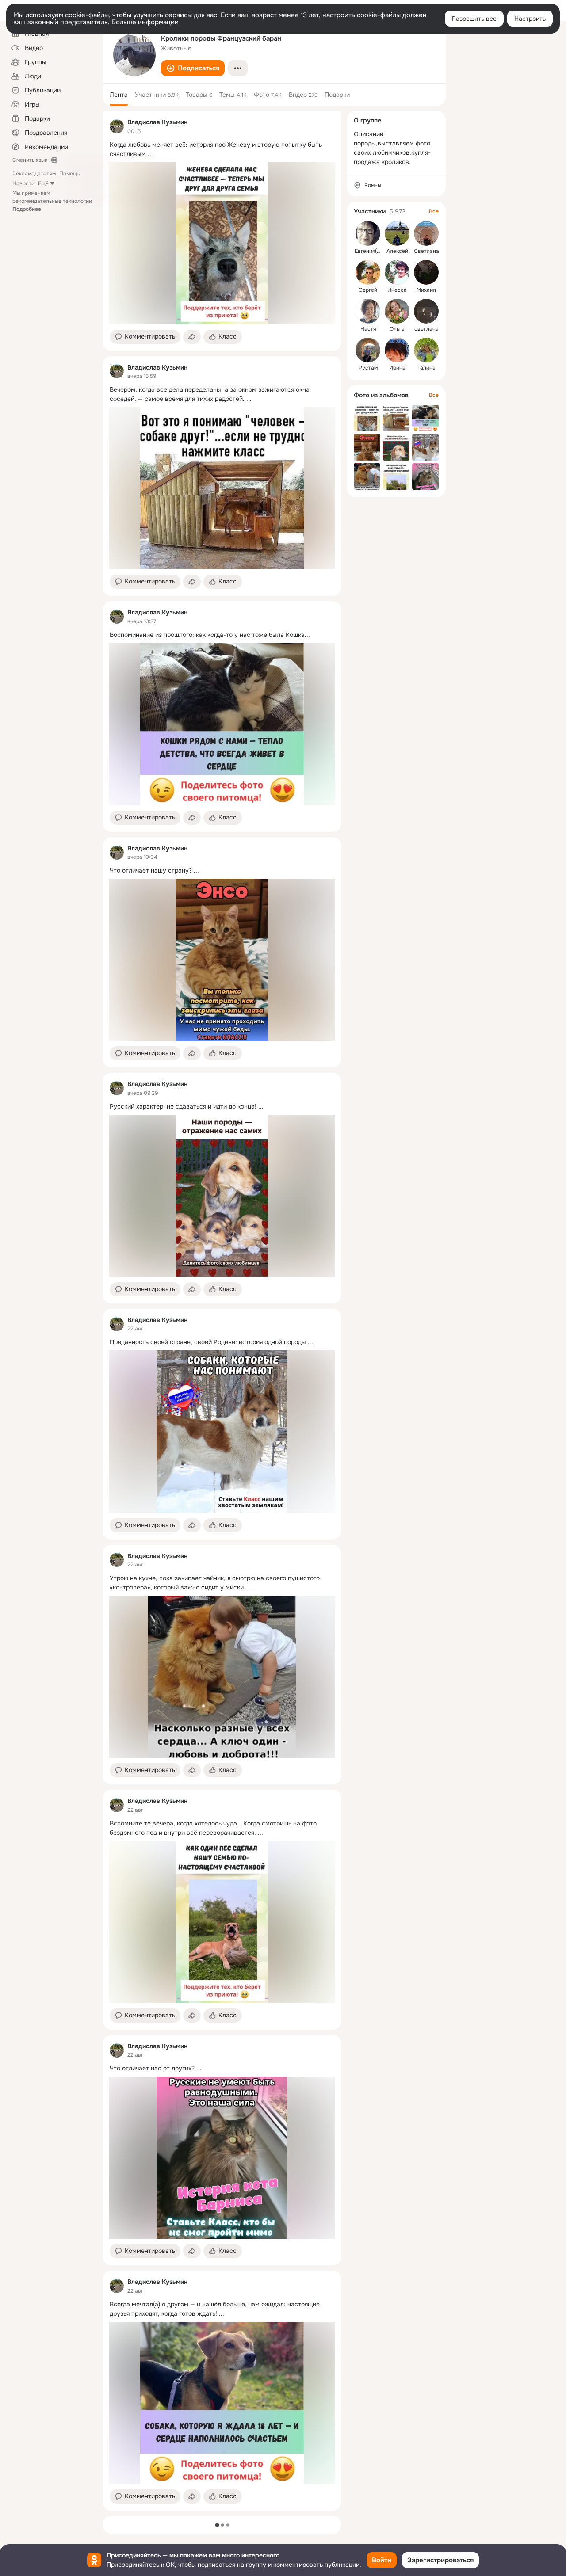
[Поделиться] (192, 337)
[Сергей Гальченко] (368, 272)
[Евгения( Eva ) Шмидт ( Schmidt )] (368, 233)
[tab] (119, 95)
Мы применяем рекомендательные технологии (52, 201)
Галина (426, 368)
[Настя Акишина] (368, 311)
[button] (193, 68)
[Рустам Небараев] (368, 350)
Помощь (70, 174)
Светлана (426, 251)
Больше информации (145, 22)
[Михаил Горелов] (426, 272)
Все (434, 211)
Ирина (397, 368)
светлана (426, 329)
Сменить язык (30, 160)
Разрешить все (474, 19)
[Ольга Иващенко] (397, 311)
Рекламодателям (34, 174)
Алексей (397, 251)
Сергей (368, 290)
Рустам (368, 368)
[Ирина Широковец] (397, 350)
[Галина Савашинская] (426, 350)
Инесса (397, 290)
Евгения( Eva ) (372, 251)
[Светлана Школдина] (426, 233)
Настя (368, 329)
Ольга (397, 329)
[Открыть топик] (222, 149)
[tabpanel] (222, 1311)
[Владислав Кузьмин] (117, 126)
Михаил (426, 290)
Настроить (530, 19)
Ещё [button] (43, 183)
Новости (23, 183)
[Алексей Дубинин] (397, 233)
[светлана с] (426, 311)
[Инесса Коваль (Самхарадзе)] (397, 272)
